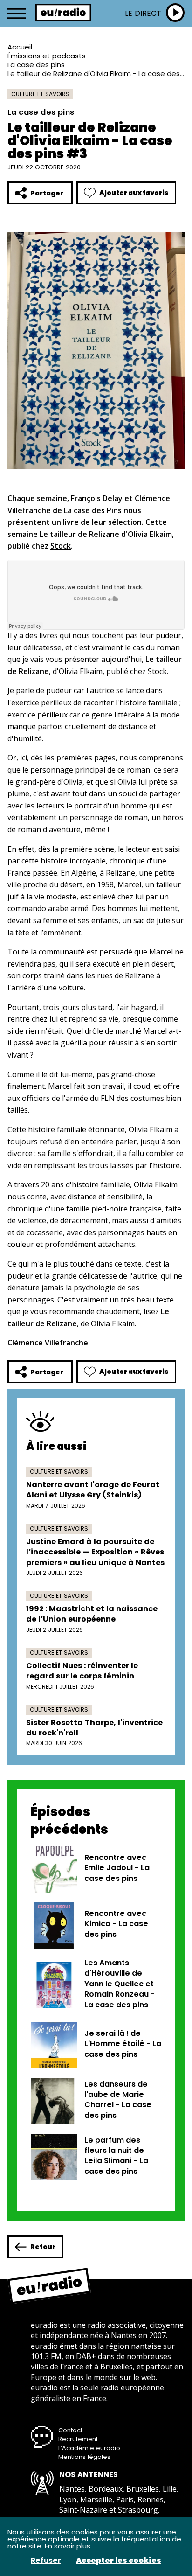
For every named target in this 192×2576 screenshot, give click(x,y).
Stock (61, 546)
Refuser (46, 2561)
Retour (43, 2247)
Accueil (20, 47)
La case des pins (36, 65)
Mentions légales (84, 2457)
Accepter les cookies (119, 2561)
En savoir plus (68, 2546)
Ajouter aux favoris (134, 193)
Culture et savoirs (40, 94)
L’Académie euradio (89, 2448)
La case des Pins (94, 510)
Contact (70, 2430)
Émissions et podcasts (47, 56)
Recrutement (78, 2439)
